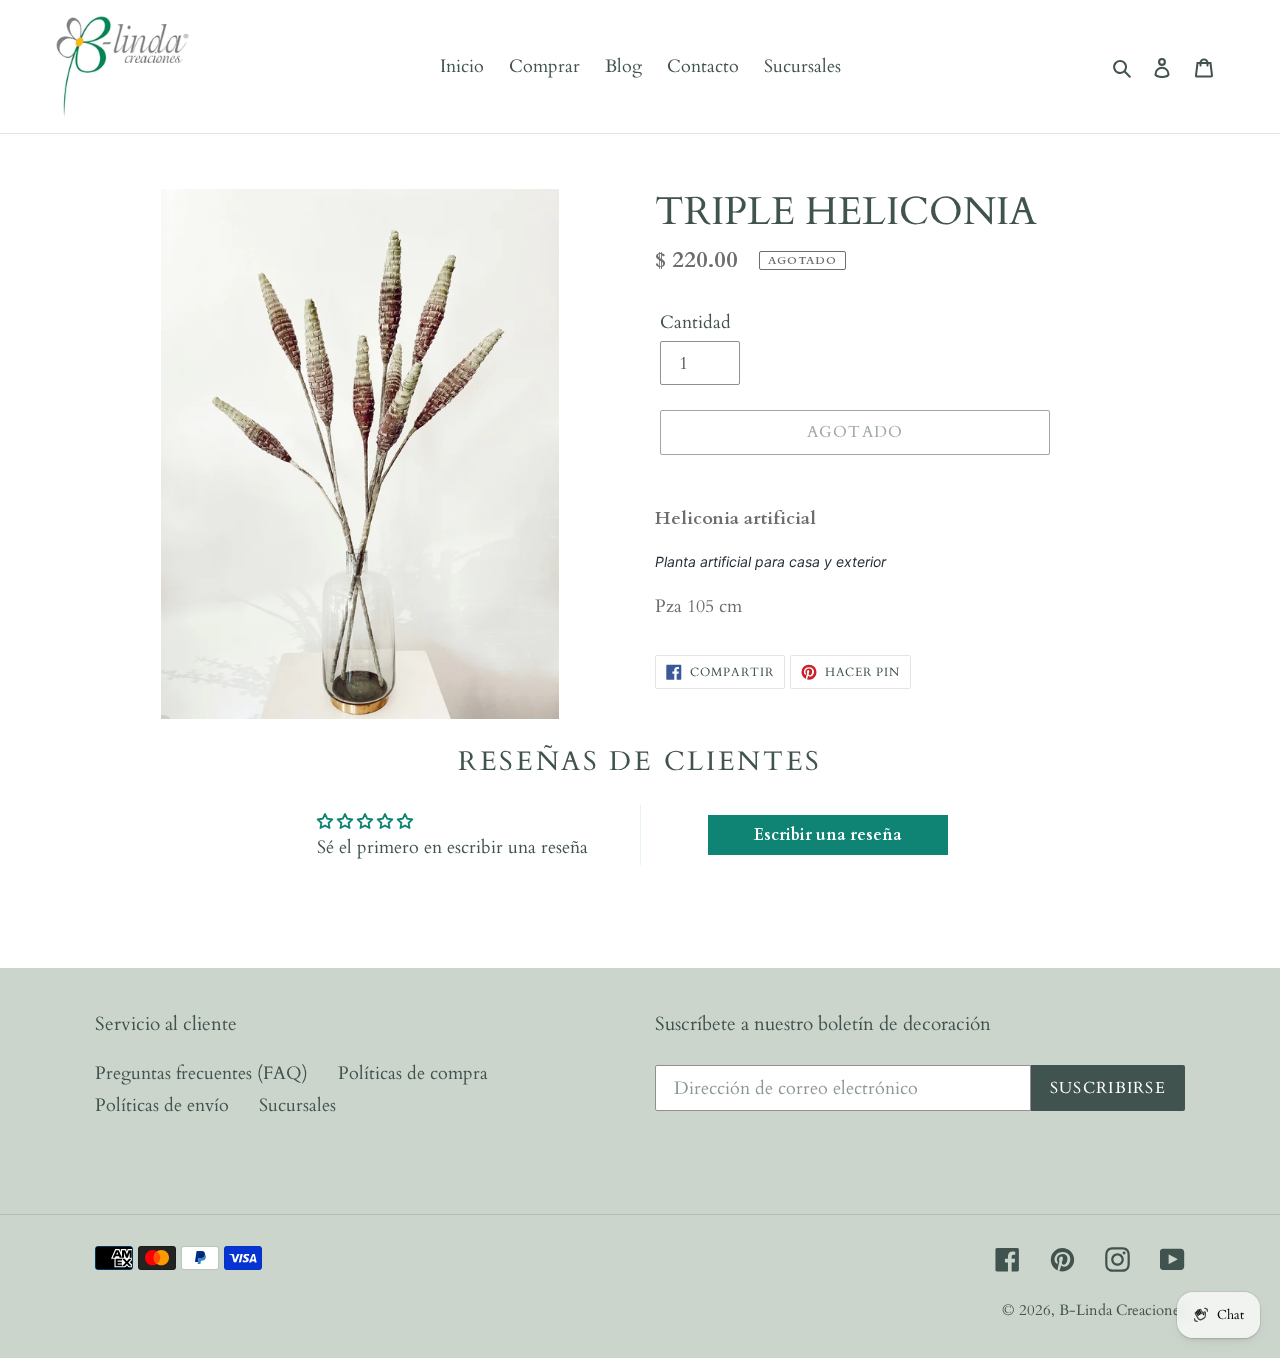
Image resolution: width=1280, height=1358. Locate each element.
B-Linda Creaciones (1122, 1310)
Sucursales (297, 1105)
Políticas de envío (162, 1105)
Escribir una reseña (828, 835)
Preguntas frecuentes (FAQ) (201, 1073)
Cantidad (695, 322)
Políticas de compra (413, 1073)
